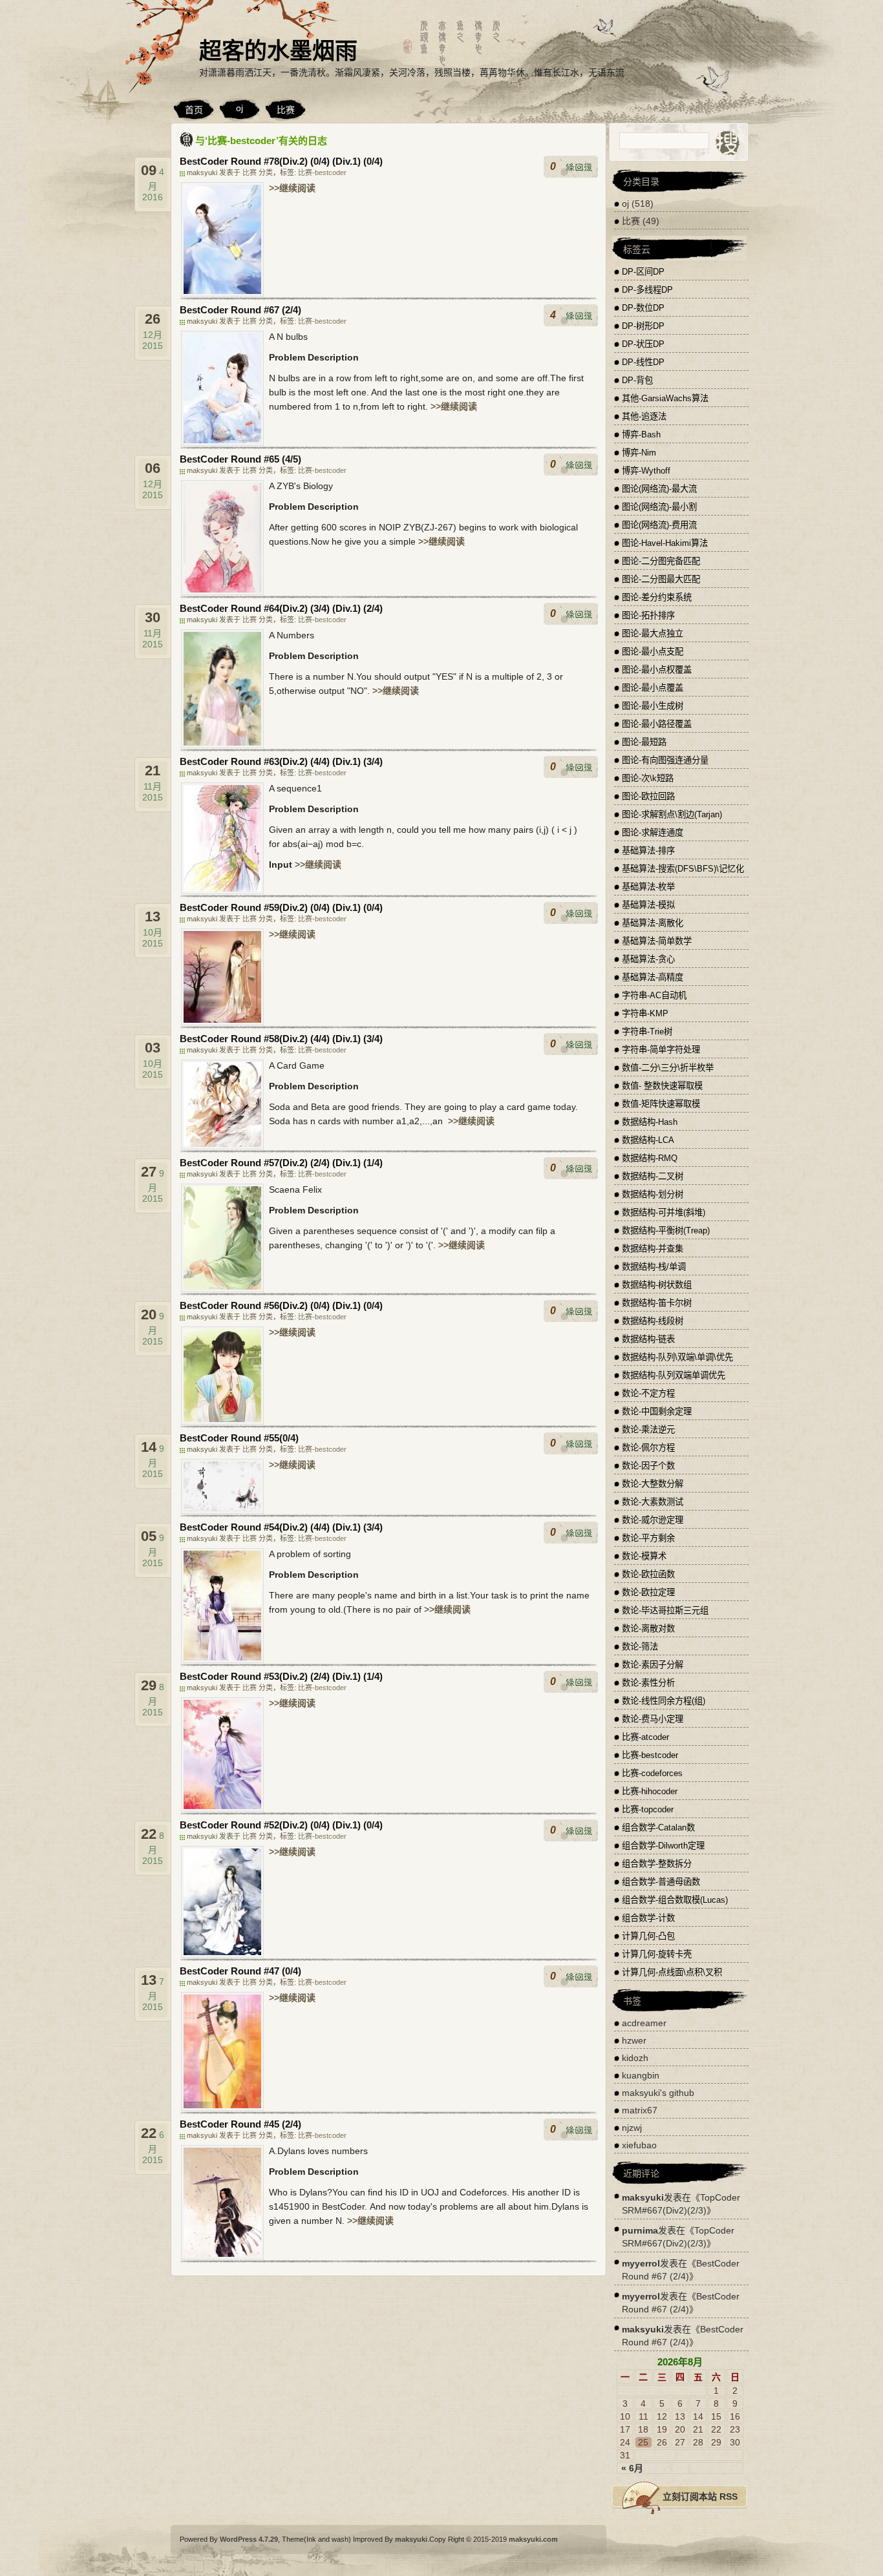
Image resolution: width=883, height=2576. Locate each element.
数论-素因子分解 (653, 1665)
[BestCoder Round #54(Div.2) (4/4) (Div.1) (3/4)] (222, 1660)
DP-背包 (637, 380)
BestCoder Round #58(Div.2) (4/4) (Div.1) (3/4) (281, 1039)
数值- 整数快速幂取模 (662, 1086)
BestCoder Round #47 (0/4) (240, 1971)
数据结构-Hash (650, 1122)
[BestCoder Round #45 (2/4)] (222, 2256)
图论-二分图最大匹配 (661, 579)
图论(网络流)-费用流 (659, 525)
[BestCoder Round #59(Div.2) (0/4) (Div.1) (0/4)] (222, 1022)
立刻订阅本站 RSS (700, 2497)
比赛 (286, 110)
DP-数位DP (643, 308)
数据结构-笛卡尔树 (657, 1303)
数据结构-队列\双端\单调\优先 (677, 1357)
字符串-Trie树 (647, 1031)
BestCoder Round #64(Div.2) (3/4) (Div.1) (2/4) (281, 608)
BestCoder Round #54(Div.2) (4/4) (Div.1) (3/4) (281, 1527)
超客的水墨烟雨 (278, 51)
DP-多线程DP (647, 290)
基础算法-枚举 (648, 887)
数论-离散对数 (648, 1628)
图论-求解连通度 (653, 832)
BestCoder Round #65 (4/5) (240, 459)
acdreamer (644, 2023)
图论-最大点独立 (653, 634)
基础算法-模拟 (648, 905)
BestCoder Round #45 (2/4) (240, 2124)
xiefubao (639, 2145)
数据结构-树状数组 (657, 1285)
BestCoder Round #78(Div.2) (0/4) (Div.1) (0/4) (281, 161)
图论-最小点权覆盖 (657, 670)
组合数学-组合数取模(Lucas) (675, 1900)
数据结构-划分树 (653, 1194)
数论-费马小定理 (653, 1719)
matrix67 (640, 2110)
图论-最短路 (644, 742)
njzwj (632, 2128)
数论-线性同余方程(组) (664, 1701)
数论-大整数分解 (653, 1484)
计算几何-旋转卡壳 (657, 1954)
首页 (194, 110)
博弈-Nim (639, 453)
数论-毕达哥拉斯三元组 (665, 1610)
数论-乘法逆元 (648, 1429)
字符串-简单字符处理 (661, 1050)
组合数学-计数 (648, 1918)
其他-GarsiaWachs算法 (665, 398)
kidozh (635, 2058)
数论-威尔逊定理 (653, 1520)
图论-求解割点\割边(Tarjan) (672, 814)
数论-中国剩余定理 (657, 1411)
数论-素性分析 (648, 1683)
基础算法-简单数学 (657, 941)
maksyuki (643, 2197)
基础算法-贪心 (648, 959)
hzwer (634, 2040)
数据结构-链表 (648, 1339)
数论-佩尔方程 (648, 1448)
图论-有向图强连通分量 (665, 760)
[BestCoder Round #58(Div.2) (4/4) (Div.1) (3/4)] (222, 1146)
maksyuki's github (658, 2093)
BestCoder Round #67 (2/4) (240, 310)
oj (239, 108)
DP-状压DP (643, 344)
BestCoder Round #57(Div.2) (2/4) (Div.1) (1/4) (281, 1163)
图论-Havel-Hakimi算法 (665, 543)
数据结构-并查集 (653, 1249)
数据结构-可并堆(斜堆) (664, 1212)
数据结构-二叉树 (653, 1176)
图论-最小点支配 (653, 652)
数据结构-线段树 (653, 1321)
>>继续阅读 (292, 188)
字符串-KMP (645, 1013)
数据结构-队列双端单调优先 (674, 1375)
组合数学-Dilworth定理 (663, 1846)
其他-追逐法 (644, 416)
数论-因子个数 (648, 1466)
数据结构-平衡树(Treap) (666, 1230)
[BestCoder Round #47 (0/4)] (222, 2108)
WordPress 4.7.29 (249, 2539)
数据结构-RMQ (650, 1158)
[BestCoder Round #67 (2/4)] (222, 443)
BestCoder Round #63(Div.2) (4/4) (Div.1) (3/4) (281, 761)
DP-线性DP (643, 362)
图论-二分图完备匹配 (661, 561)
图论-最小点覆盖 (653, 688)
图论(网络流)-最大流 (659, 489)
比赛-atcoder (645, 1737)
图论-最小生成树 (653, 706)
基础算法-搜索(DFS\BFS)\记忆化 (683, 869)
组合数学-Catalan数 (658, 1827)
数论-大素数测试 (653, 1502)
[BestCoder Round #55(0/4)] (222, 1511)
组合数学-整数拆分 (657, 1864)
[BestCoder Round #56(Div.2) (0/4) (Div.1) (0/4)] (222, 1421)
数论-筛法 (640, 1647)
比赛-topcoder (648, 1809)
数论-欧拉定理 (648, 1592)
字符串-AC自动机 (654, 995)
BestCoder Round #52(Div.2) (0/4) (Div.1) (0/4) (281, 1825)
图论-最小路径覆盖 (657, 724)
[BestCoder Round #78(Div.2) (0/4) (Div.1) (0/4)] (222, 293)
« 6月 (632, 2468)
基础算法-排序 (648, 851)
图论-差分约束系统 (657, 597)
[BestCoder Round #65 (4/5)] (222, 592)
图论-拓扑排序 (648, 615)
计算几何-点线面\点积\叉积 (672, 1972)
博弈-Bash (641, 435)
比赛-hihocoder (650, 1791)
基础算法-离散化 (653, 923)
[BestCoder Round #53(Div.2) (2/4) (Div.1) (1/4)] (222, 1808)
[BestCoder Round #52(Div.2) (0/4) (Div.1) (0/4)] (222, 1954)
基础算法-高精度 (653, 977)
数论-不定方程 (648, 1393)
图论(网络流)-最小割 (659, 507)
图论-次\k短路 (648, 778)
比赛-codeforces (652, 1773)
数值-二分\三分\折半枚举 (668, 1068)
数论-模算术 (644, 1556)
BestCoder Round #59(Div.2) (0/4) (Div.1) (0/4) (281, 907)
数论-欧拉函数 (648, 1574)
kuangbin (641, 2075)
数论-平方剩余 (648, 1538)
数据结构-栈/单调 (654, 1267)
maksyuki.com (533, 2539)
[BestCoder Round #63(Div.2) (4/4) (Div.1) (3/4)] (222, 891)
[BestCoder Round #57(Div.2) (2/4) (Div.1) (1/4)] (222, 1289)
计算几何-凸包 (648, 1936)
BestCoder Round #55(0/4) (239, 1438)
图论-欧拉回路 (648, 796)
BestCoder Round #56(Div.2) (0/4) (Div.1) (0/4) (281, 1305)
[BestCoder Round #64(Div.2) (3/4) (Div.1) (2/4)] (222, 745)
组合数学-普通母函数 (661, 1882)
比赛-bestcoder (322, 173)
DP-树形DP (643, 326)
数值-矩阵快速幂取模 (661, 1104)
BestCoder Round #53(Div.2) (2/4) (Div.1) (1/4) (281, 1676)
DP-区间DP (643, 272)
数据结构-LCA (648, 1140)
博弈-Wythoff (646, 471)
